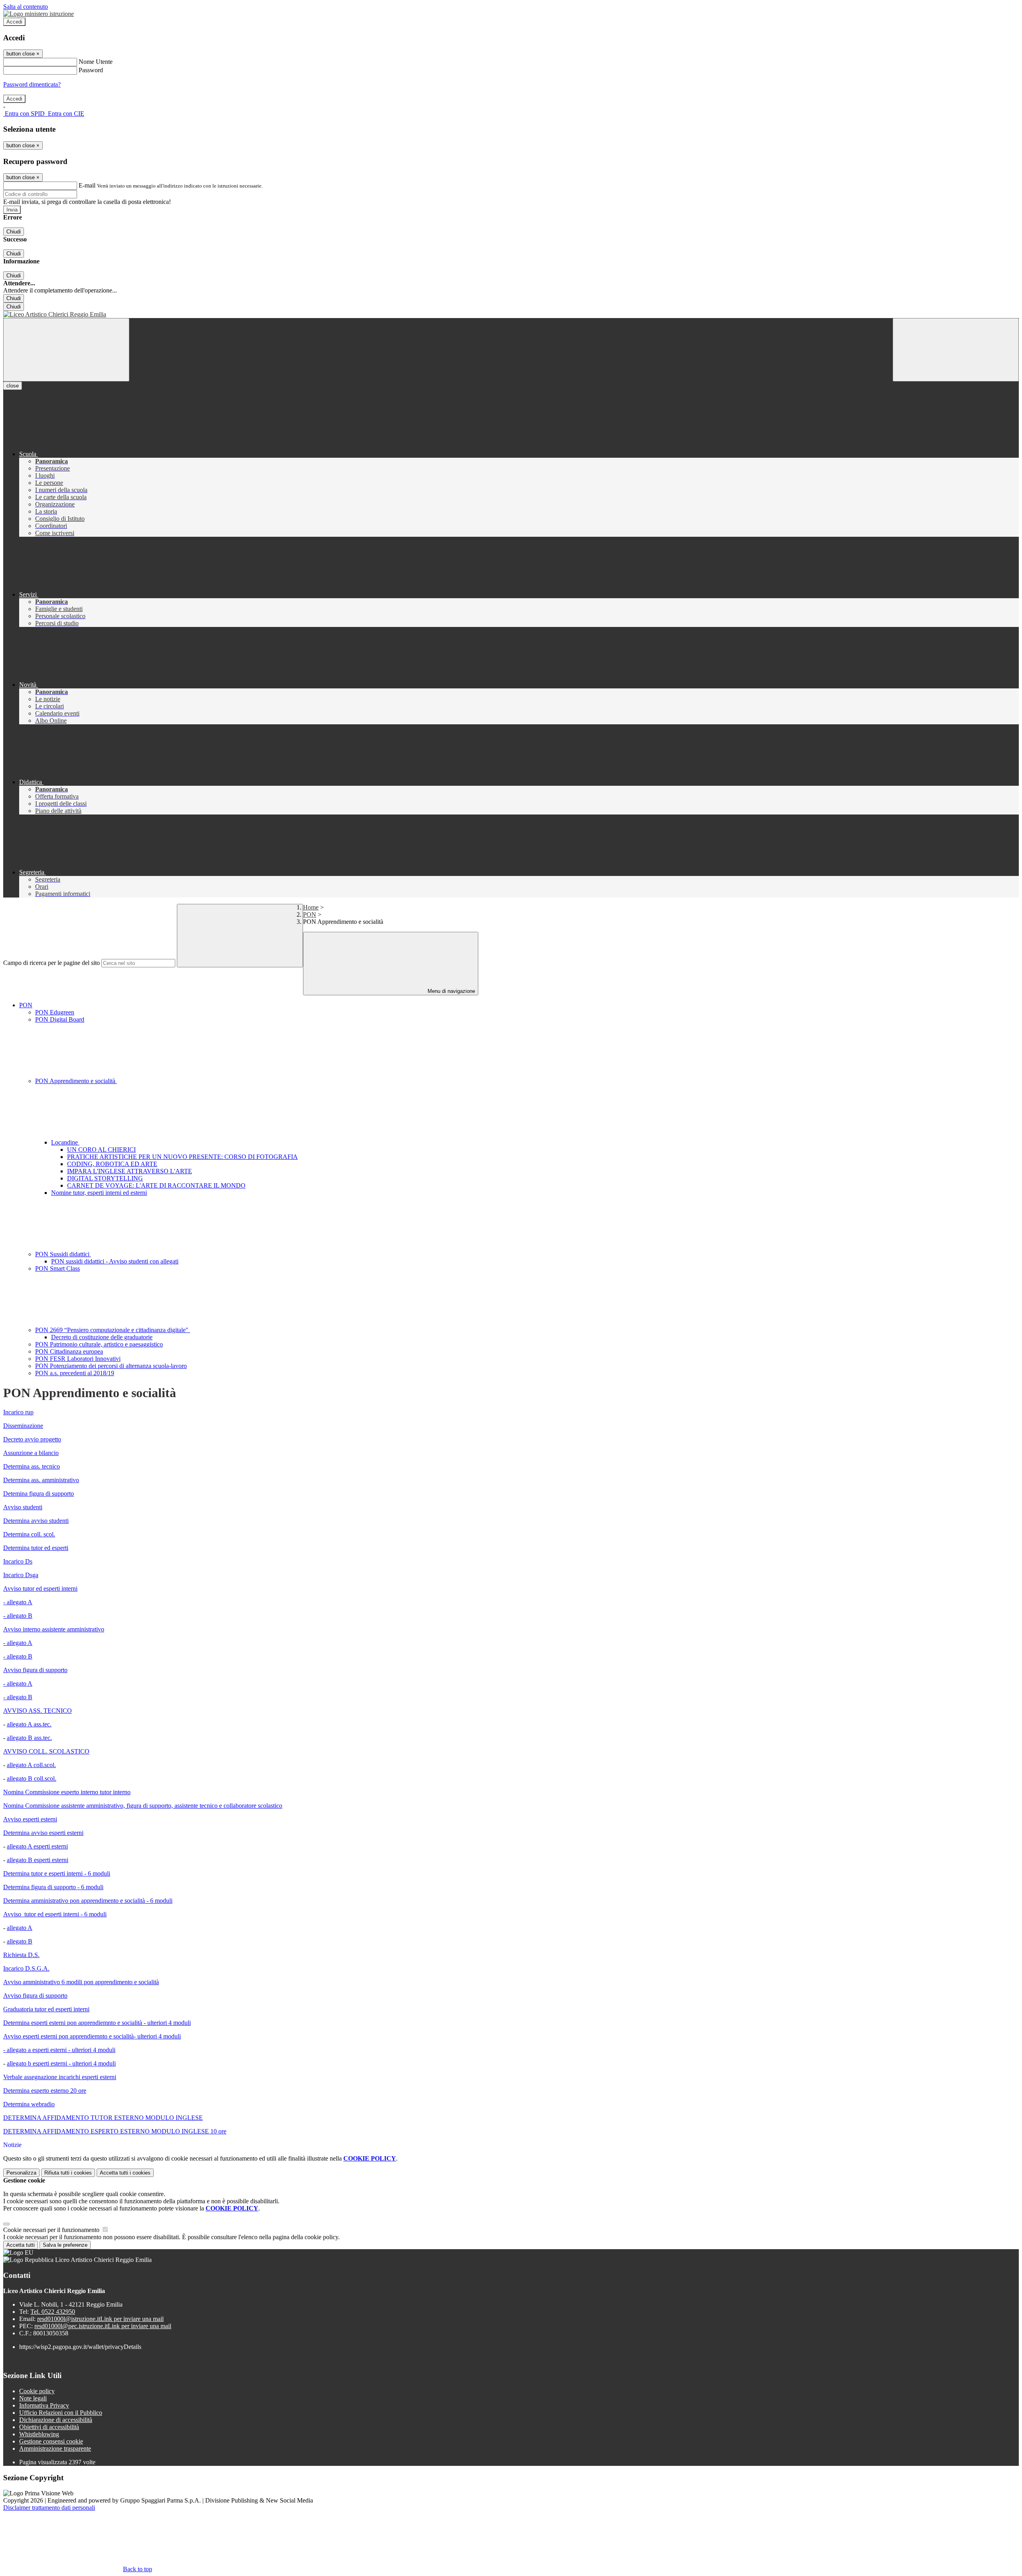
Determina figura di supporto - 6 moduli (53, 1887)
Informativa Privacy (44, 2405)
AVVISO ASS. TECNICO (38, 1711)
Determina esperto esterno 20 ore (45, 2091)
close (13, 386)
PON (310, 914)
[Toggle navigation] (66, 350)
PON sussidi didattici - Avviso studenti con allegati (115, 1261)
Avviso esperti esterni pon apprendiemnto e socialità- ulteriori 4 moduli (92, 2036)
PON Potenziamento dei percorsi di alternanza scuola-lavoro (111, 1366)
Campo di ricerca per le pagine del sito (51, 963)
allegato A (20, 1928)
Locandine (65, 1142)
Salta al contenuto (26, 7)
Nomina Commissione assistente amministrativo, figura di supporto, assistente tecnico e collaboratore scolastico (143, 1806)
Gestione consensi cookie (51, 2441)
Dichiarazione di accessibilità (56, 2420)
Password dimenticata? (32, 84)
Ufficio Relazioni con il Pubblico (61, 2413)
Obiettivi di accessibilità (49, 2427)
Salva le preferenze (65, 2245)
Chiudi (14, 232)
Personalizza (21, 2173)
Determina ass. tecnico (32, 1466)
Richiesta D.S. (21, 1955)
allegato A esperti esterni (37, 1846)
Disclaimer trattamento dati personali (49, 2508)
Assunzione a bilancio (31, 1453)
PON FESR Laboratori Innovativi (78, 1359)
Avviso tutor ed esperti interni (40, 1589)
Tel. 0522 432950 (53, 2312)
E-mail (87, 185)
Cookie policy (37, 2391)
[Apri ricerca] (956, 350)
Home (311, 907)
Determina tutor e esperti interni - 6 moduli (57, 1873)
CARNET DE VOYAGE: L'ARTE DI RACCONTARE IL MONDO (156, 1185)
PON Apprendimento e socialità (76, 1081)
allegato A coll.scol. (31, 1765)
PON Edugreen (55, 1012)
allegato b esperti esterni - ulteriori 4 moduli (61, 2063)
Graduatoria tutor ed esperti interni (46, 2009)
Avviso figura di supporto (35, 1670)
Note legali (33, 2398)
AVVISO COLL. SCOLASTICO (46, 1751)
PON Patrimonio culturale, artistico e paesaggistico (99, 1344)
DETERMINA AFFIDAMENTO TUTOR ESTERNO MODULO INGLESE (103, 2118)
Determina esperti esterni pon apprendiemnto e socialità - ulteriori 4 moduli (97, 2023)
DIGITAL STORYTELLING (105, 1178)
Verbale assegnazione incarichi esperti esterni (60, 2077)
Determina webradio (29, 2104)
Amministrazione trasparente (55, 2448)
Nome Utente (96, 62)
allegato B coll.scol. (32, 1778)
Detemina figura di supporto (39, 1494)
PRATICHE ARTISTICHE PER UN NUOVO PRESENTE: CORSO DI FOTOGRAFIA (182, 1157)
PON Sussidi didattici (63, 1254)
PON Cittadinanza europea (69, 1351)
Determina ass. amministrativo (41, 1480)
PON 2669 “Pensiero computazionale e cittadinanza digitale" (113, 1330)
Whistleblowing (39, 2434)
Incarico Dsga (21, 1575)
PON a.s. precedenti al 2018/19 (75, 1373)
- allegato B (18, 1616)
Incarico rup (18, 1412)
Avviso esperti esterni (30, 1819)
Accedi (14, 22)
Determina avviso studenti (36, 1521)
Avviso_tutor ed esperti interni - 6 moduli (55, 1914)
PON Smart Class (57, 1268)
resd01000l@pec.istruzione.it (103, 2326)
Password (91, 70)
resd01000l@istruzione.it (100, 2319)
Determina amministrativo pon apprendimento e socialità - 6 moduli (88, 1901)
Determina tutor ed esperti (36, 1548)
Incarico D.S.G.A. (26, 1968)
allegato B (20, 1941)
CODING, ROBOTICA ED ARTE (112, 1164)
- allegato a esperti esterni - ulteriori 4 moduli (59, 2050)
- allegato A (18, 1602)
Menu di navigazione (451, 991)
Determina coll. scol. (29, 1534)
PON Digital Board (60, 1019)
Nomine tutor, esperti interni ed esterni (99, 1193)
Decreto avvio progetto (32, 1439)
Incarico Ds (18, 1561)
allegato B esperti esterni (38, 1860)
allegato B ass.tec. (29, 1738)
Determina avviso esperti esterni (43, 1833)
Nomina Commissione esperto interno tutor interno (67, 1792)
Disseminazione (23, 1426)
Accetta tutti (125, 2173)
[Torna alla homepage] (511, 314)
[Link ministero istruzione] (39, 14)
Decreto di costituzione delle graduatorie (102, 1337)
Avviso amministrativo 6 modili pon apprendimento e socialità (81, 1982)
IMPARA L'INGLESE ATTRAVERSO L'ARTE (130, 1171)
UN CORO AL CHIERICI (101, 1150)
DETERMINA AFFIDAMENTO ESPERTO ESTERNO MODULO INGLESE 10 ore (115, 2131)
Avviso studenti (23, 1507)
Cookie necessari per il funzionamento (52, 2230)
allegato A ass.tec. (29, 1724)
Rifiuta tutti (68, 2173)
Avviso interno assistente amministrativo (54, 1629)
